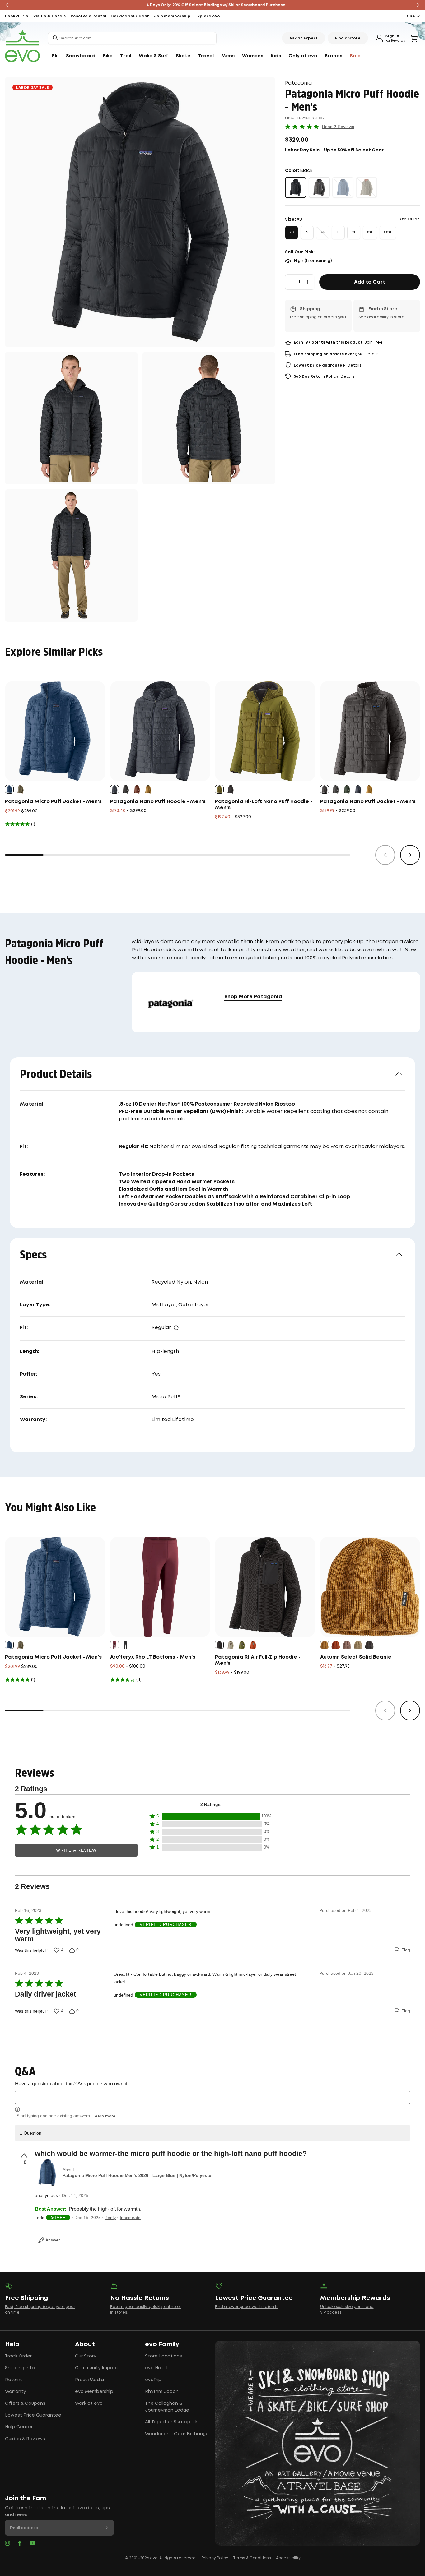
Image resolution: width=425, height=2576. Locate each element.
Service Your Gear (130, 16)
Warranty (15, 2392)
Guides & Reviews (25, 2439)
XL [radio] (354, 232)
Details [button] (372, 354)
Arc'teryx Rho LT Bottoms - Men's (153, 1657)
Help (12, 2344)
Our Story (86, 2356)
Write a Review (76, 1850)
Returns (14, 2380)
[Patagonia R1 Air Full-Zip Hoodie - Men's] (265, 1587)
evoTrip (153, 2380)
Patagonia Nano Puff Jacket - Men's (368, 802)
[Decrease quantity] (292, 282)
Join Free (374, 342)
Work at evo (89, 2403)
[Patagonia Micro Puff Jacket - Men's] (55, 731)
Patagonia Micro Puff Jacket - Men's (53, 802)
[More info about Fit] (176, 1328)
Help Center (19, 2427)
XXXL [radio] (388, 232)
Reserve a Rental (89, 16)
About (85, 2344)
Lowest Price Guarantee (33, 2415)
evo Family (162, 2344)
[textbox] (213, 2097)
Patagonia (298, 83)
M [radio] (323, 232)
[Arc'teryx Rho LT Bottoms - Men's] (160, 1587)
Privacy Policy (215, 2558)
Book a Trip (17, 16)
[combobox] (132, 38)
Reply (110, 2218)
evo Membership (94, 2392)
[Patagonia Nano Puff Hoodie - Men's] (160, 731)
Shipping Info (20, 2368)
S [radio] (307, 232)
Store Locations (163, 2356)
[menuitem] (55, 56)
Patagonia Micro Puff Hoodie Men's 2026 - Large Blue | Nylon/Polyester (138, 2175)
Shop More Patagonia (253, 997)
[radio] (296, 187)
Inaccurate (130, 2218)
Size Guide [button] (409, 219)
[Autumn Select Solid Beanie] (370, 1587)
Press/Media (89, 2380)
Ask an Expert (304, 38)
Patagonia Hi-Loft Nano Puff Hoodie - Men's (264, 805)
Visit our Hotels (49, 16)
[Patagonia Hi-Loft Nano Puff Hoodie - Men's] (265, 731)
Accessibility (288, 2558)
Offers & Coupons (25, 2403)
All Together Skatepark (171, 2422)
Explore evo (208, 16)
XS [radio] (292, 232)
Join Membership (172, 16)
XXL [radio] (370, 232)
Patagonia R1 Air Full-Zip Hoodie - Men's (258, 1660)
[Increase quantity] (308, 282)
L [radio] (338, 232)
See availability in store (381, 317)
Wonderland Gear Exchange (177, 2434)
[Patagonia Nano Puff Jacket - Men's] (370, 731)
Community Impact (97, 2368)
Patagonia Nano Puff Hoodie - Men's (158, 802)
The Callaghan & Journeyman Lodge (167, 2407)
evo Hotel (156, 2368)
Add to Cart (370, 282)
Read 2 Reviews (338, 127)
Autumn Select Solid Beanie (356, 1657)
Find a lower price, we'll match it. (247, 2307)
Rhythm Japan (162, 2392)
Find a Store (348, 38)
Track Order (18, 2356)
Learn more (104, 2116)
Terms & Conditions (252, 2558)
